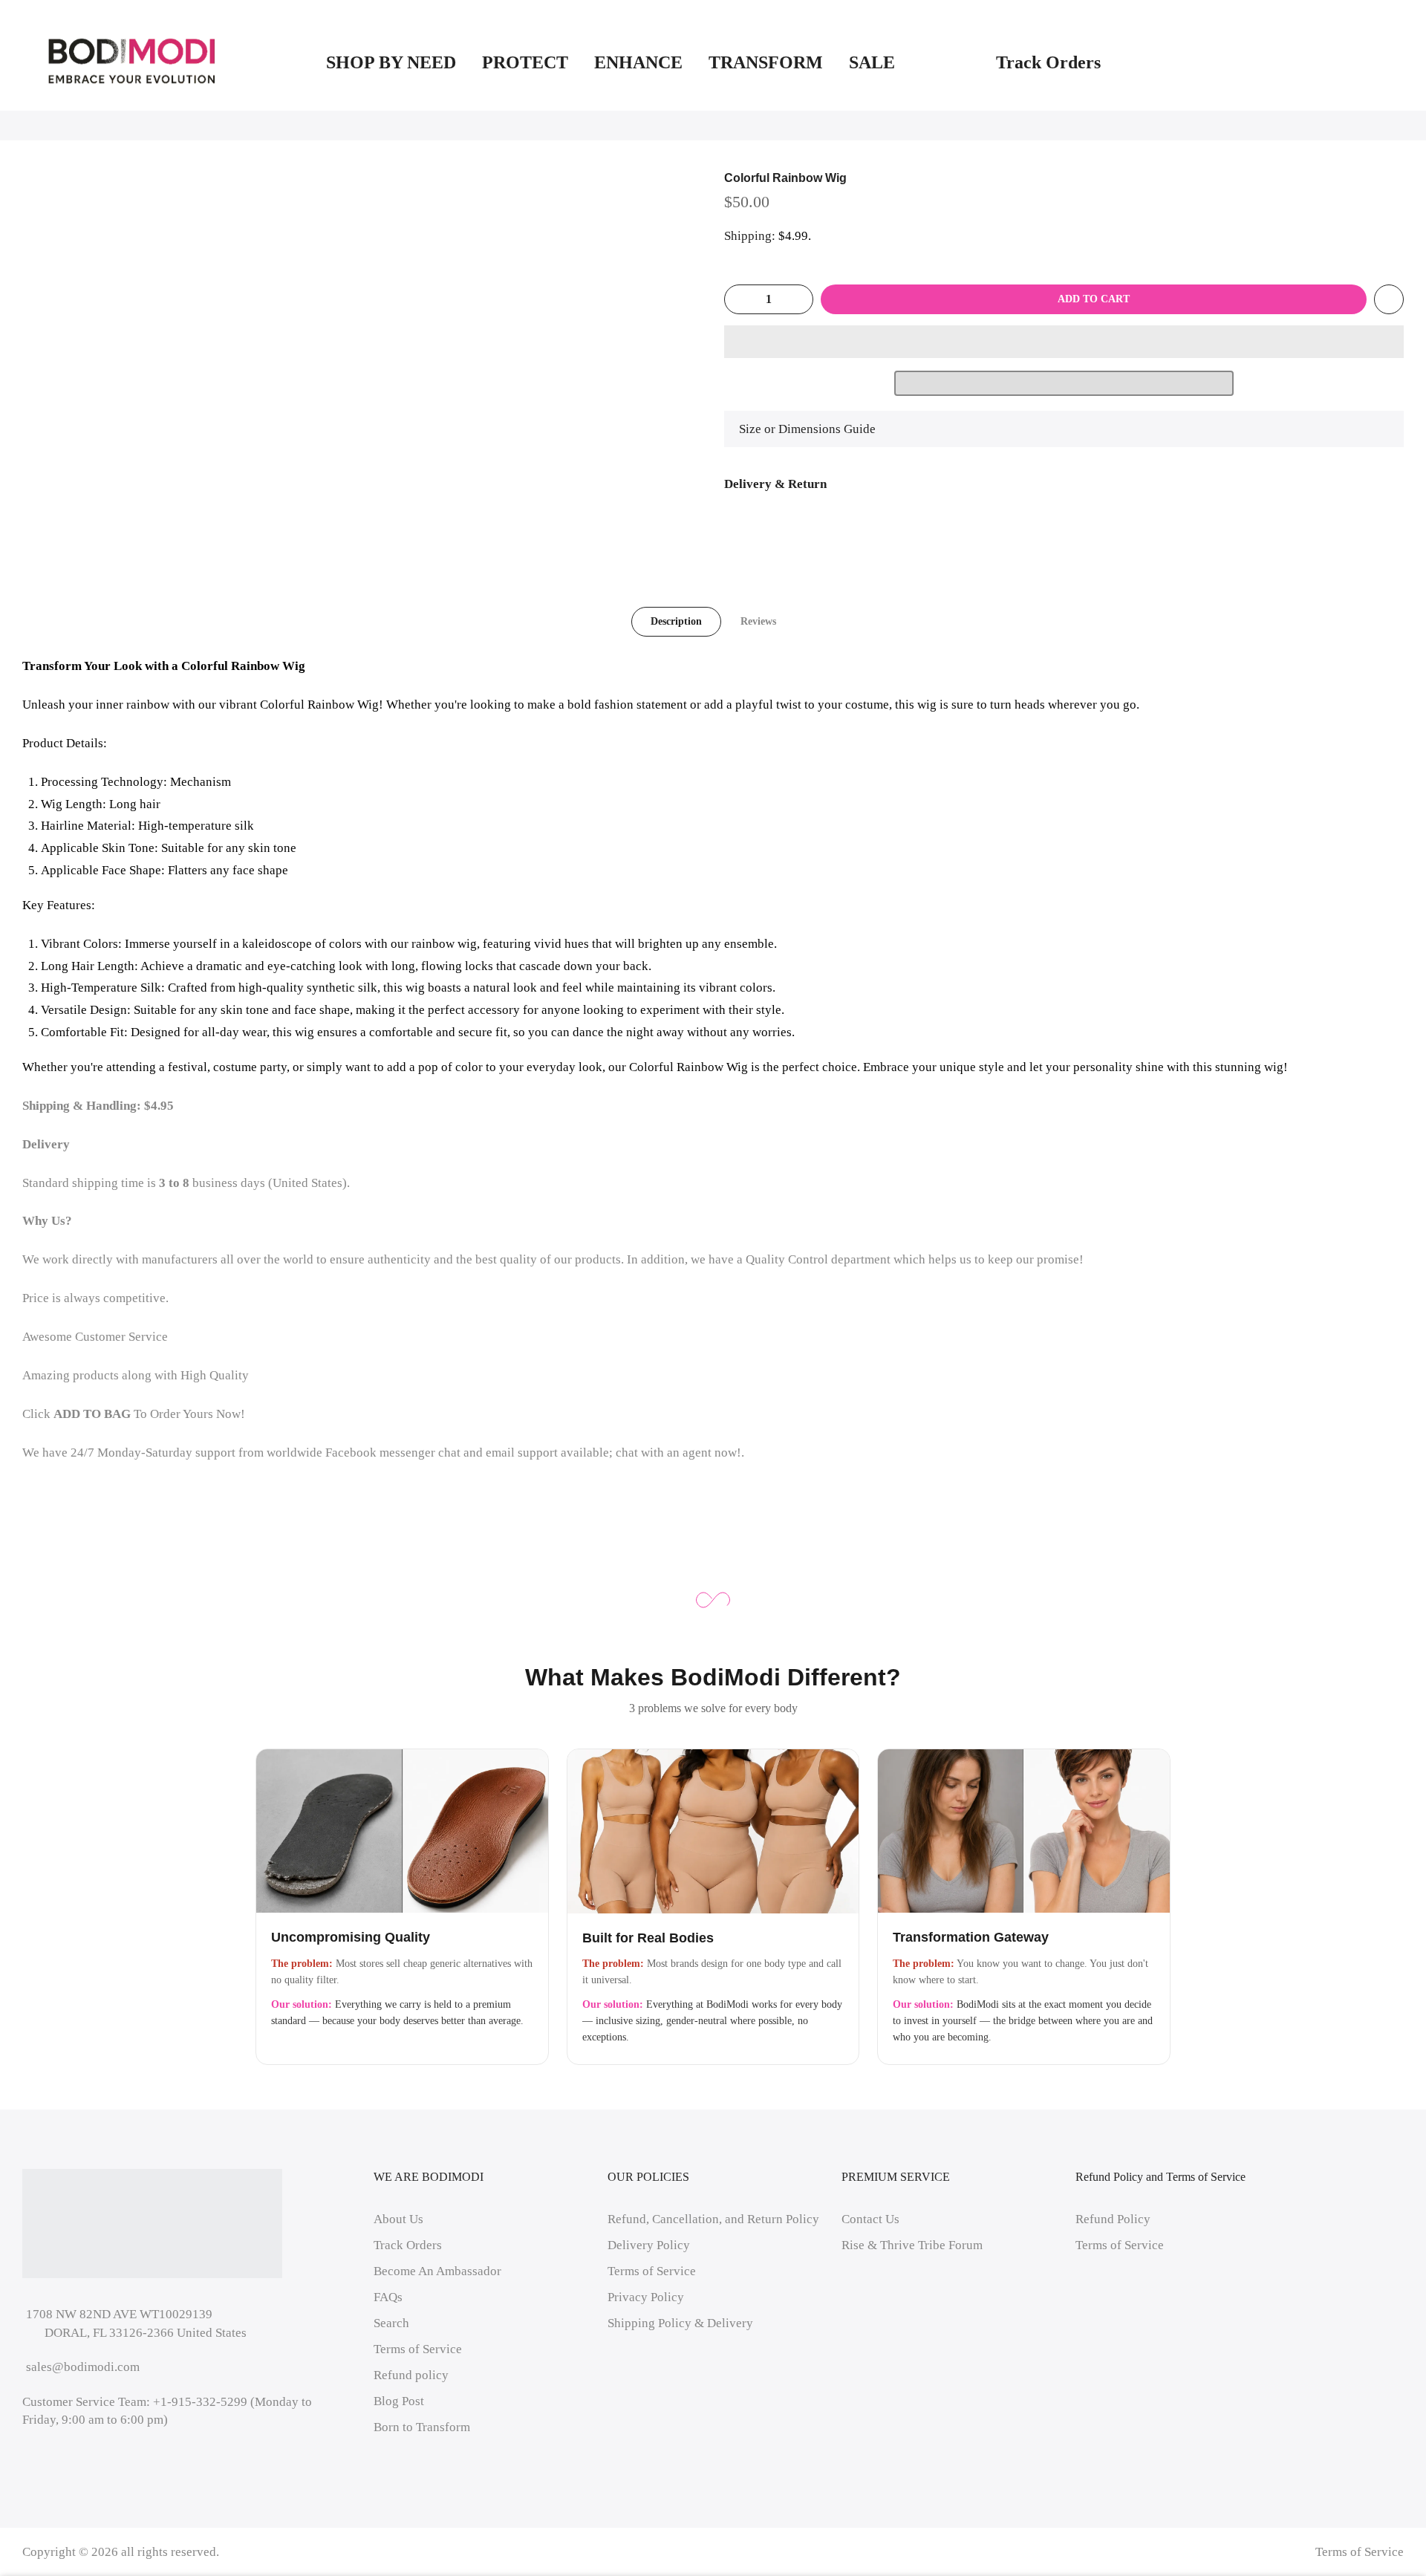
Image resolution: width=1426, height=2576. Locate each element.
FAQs (388, 2297)
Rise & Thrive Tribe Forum (912, 2245)
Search (391, 2323)
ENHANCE (638, 62)
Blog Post (399, 2401)
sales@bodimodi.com (83, 2367)
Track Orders (1048, 62)
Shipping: (750, 236)
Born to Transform (422, 2427)
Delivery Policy (649, 2245)
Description (676, 621)
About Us (398, 2219)
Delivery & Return (775, 484)
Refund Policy (1113, 2219)
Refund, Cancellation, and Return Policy (713, 2219)
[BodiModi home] (132, 62)
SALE (909, 62)
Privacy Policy (646, 2297)
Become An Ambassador (437, 2271)
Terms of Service (418, 2349)
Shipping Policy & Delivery (680, 2323)
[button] (1064, 342)
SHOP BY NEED (391, 62)
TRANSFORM (766, 62)
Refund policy (411, 2375)
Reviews (758, 621)
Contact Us (870, 2219)
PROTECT (525, 62)
